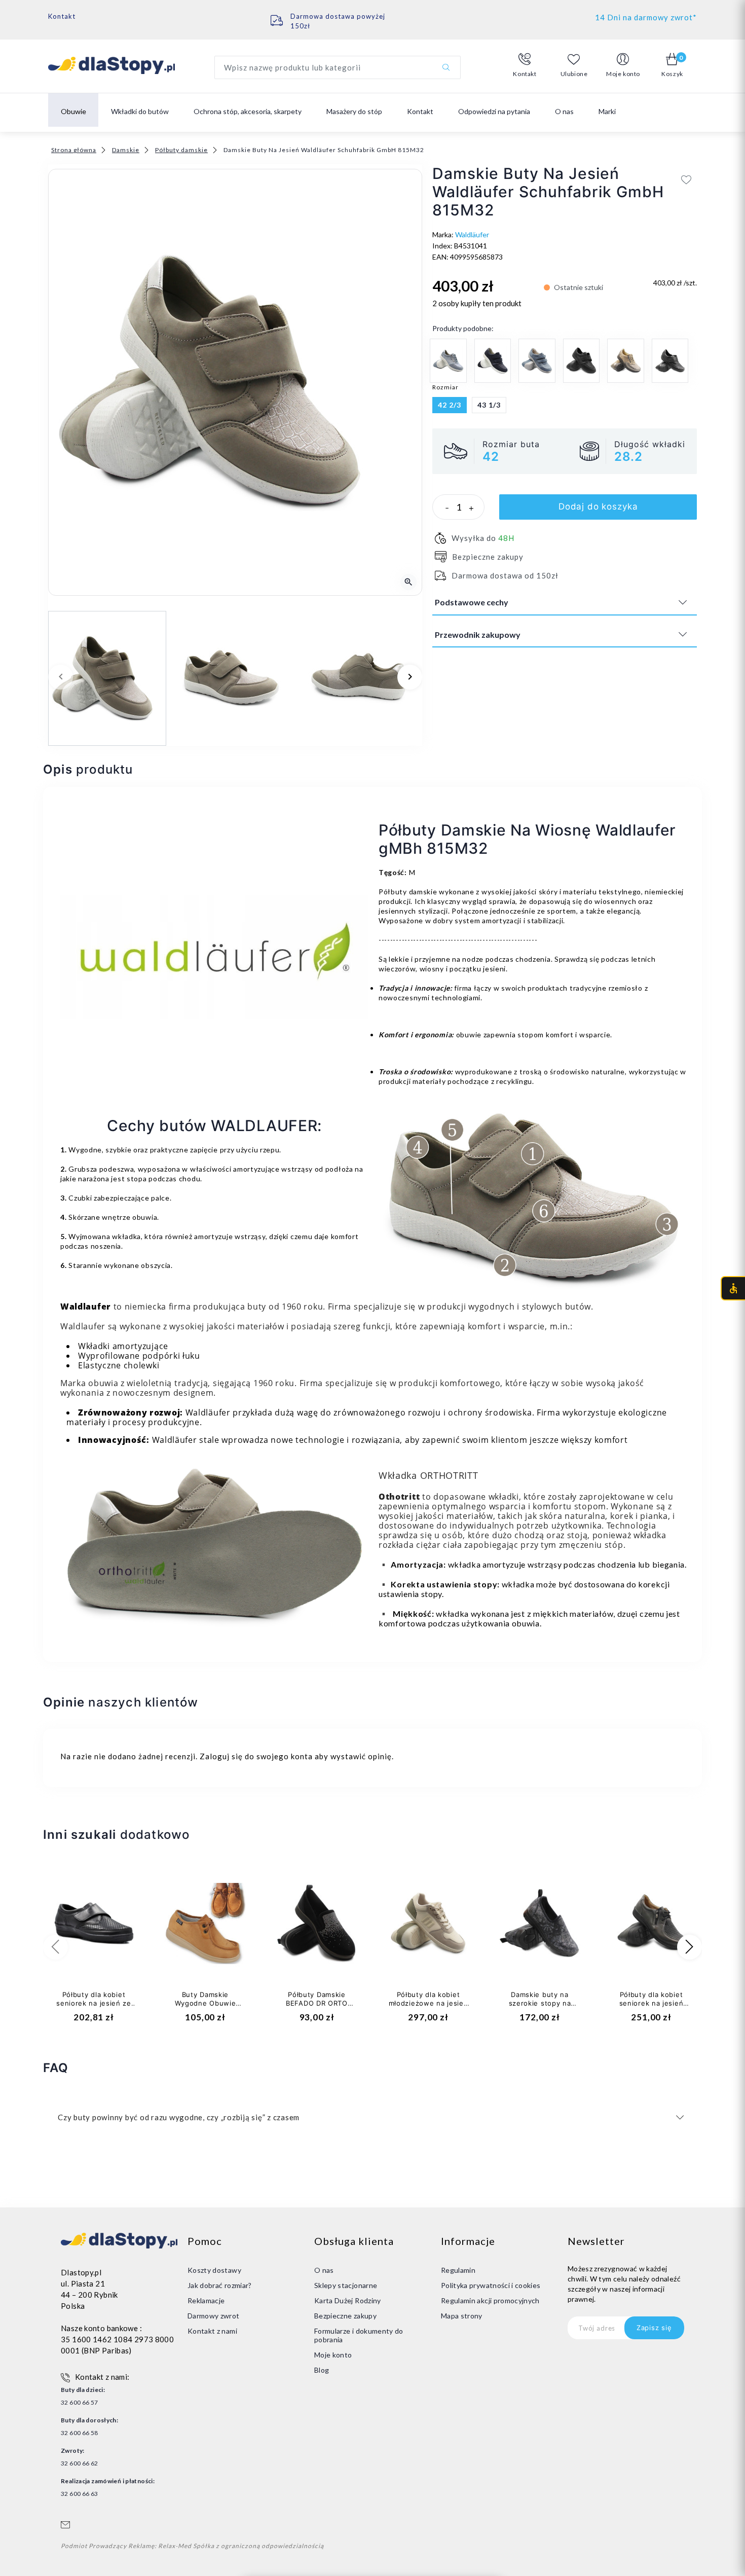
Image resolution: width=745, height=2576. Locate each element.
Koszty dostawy (214, 2270)
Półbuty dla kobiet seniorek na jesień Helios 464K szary (651, 2003)
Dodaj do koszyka (598, 506)
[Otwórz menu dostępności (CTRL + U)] (733, 1288)
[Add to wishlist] (686, 179)
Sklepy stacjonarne (346, 2285)
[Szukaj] (446, 67)
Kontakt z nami (212, 2331)
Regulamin (458, 2270)
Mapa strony (462, 2316)
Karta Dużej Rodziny (348, 2300)
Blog (322, 2370)
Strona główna (74, 150)
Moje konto (333, 2355)
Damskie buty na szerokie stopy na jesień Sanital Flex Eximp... (539, 2007)
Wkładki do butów (140, 111)
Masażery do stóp (354, 111)
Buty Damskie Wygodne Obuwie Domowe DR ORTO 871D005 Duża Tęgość (205, 2007)
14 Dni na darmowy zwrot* (646, 17)
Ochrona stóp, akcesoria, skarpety (248, 111)
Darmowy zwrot (214, 2316)
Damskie (126, 150)
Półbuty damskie (181, 150)
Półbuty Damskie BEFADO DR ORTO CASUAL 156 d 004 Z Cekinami (317, 2007)
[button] (525, 65)
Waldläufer (472, 234)
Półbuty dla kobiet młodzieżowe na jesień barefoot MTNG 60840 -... (429, 2007)
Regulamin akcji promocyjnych (490, 2300)
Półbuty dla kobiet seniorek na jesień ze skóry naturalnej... (94, 2003)
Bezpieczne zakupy (345, 2316)
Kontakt (62, 16)
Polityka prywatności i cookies (491, 2285)
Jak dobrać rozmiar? (220, 2285)
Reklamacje (206, 2300)
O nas (564, 111)
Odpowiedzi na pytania (494, 111)
